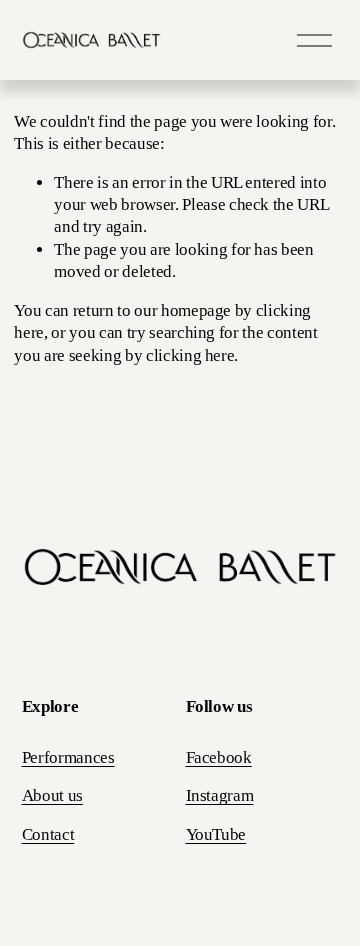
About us (52, 795)
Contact (48, 834)
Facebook (219, 757)
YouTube (216, 834)
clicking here (190, 355)
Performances (68, 757)
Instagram (220, 795)
